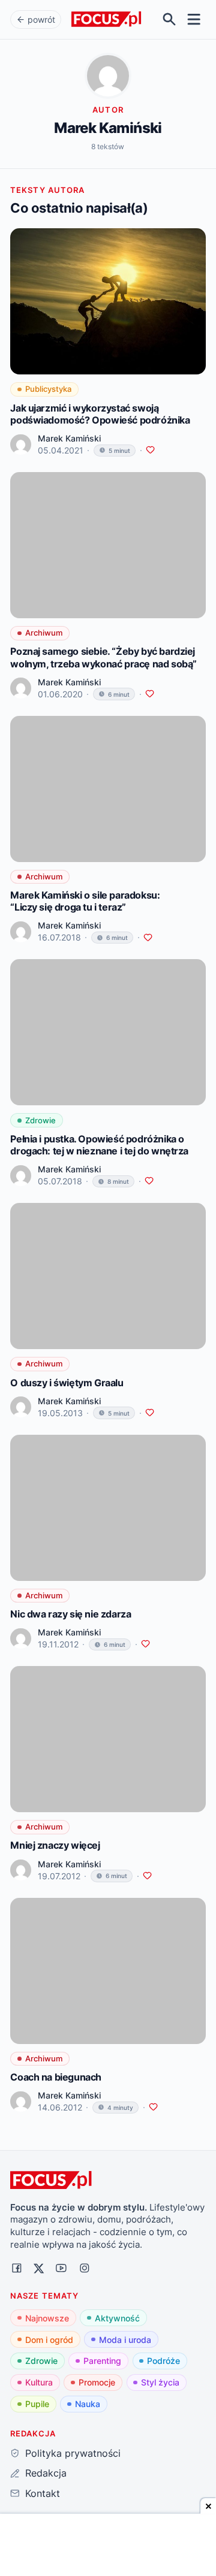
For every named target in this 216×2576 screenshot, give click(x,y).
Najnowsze (47, 2318)
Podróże (163, 2361)
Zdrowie (41, 2361)
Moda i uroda (125, 2340)
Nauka (88, 2404)
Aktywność (117, 2318)
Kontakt (42, 2493)
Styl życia (160, 2382)
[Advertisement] (108, 2546)
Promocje (97, 2382)
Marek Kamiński (69, 438)
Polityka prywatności (73, 2453)
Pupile (37, 2404)
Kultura (39, 2382)
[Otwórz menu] (194, 19)
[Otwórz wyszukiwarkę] (169, 19)
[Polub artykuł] (150, 450)
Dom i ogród (49, 2340)
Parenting (102, 2361)
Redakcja (46, 2473)
